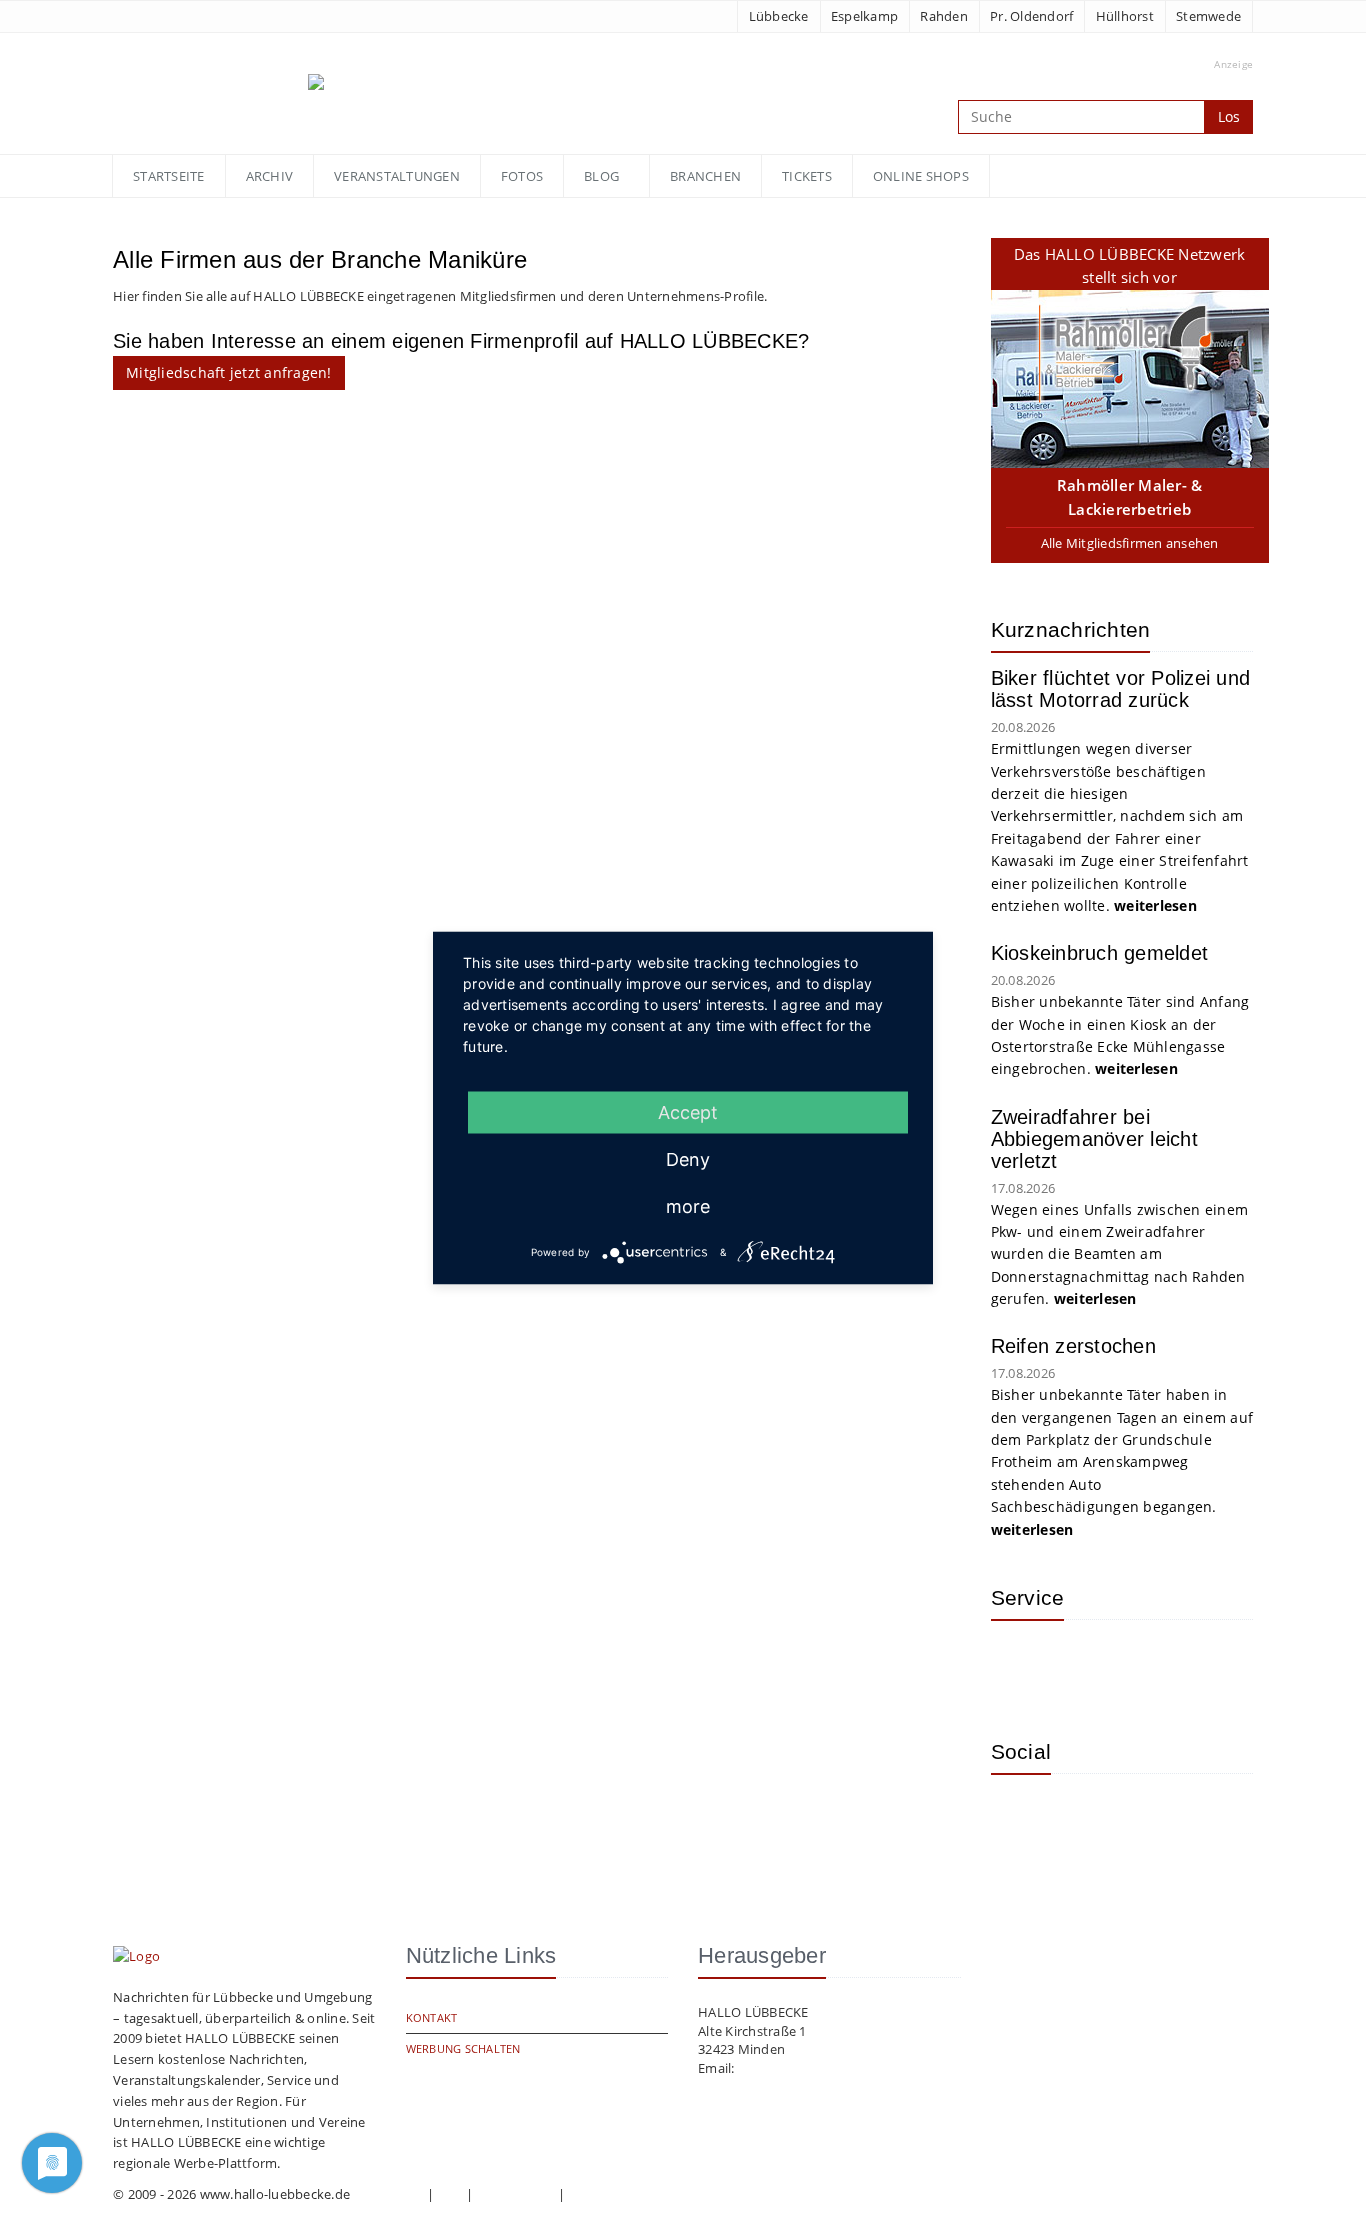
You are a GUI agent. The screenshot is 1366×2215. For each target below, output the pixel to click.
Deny (688, 1158)
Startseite (169, 176)
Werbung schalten (463, 2048)
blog (601, 176)
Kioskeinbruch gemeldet (1100, 953)
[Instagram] (1021, 1819)
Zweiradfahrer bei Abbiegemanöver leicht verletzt (1094, 1139)
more (688, 1205)
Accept (688, 1111)
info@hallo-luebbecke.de (814, 2068)
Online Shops (921, 176)
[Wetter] (1021, 1665)
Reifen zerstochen (1073, 1346)
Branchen (705, 176)
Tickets (807, 176)
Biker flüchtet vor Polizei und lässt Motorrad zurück (1121, 689)
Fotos (522, 176)
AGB (450, 2194)
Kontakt (432, 2017)
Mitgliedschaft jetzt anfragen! (229, 372)
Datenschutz (516, 2194)
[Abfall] (1151, 1665)
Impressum (388, 2194)
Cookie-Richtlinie (619, 2194)
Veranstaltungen (397, 176)
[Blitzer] (1086, 1665)
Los (1229, 116)
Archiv (270, 176)
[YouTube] (1086, 1819)
